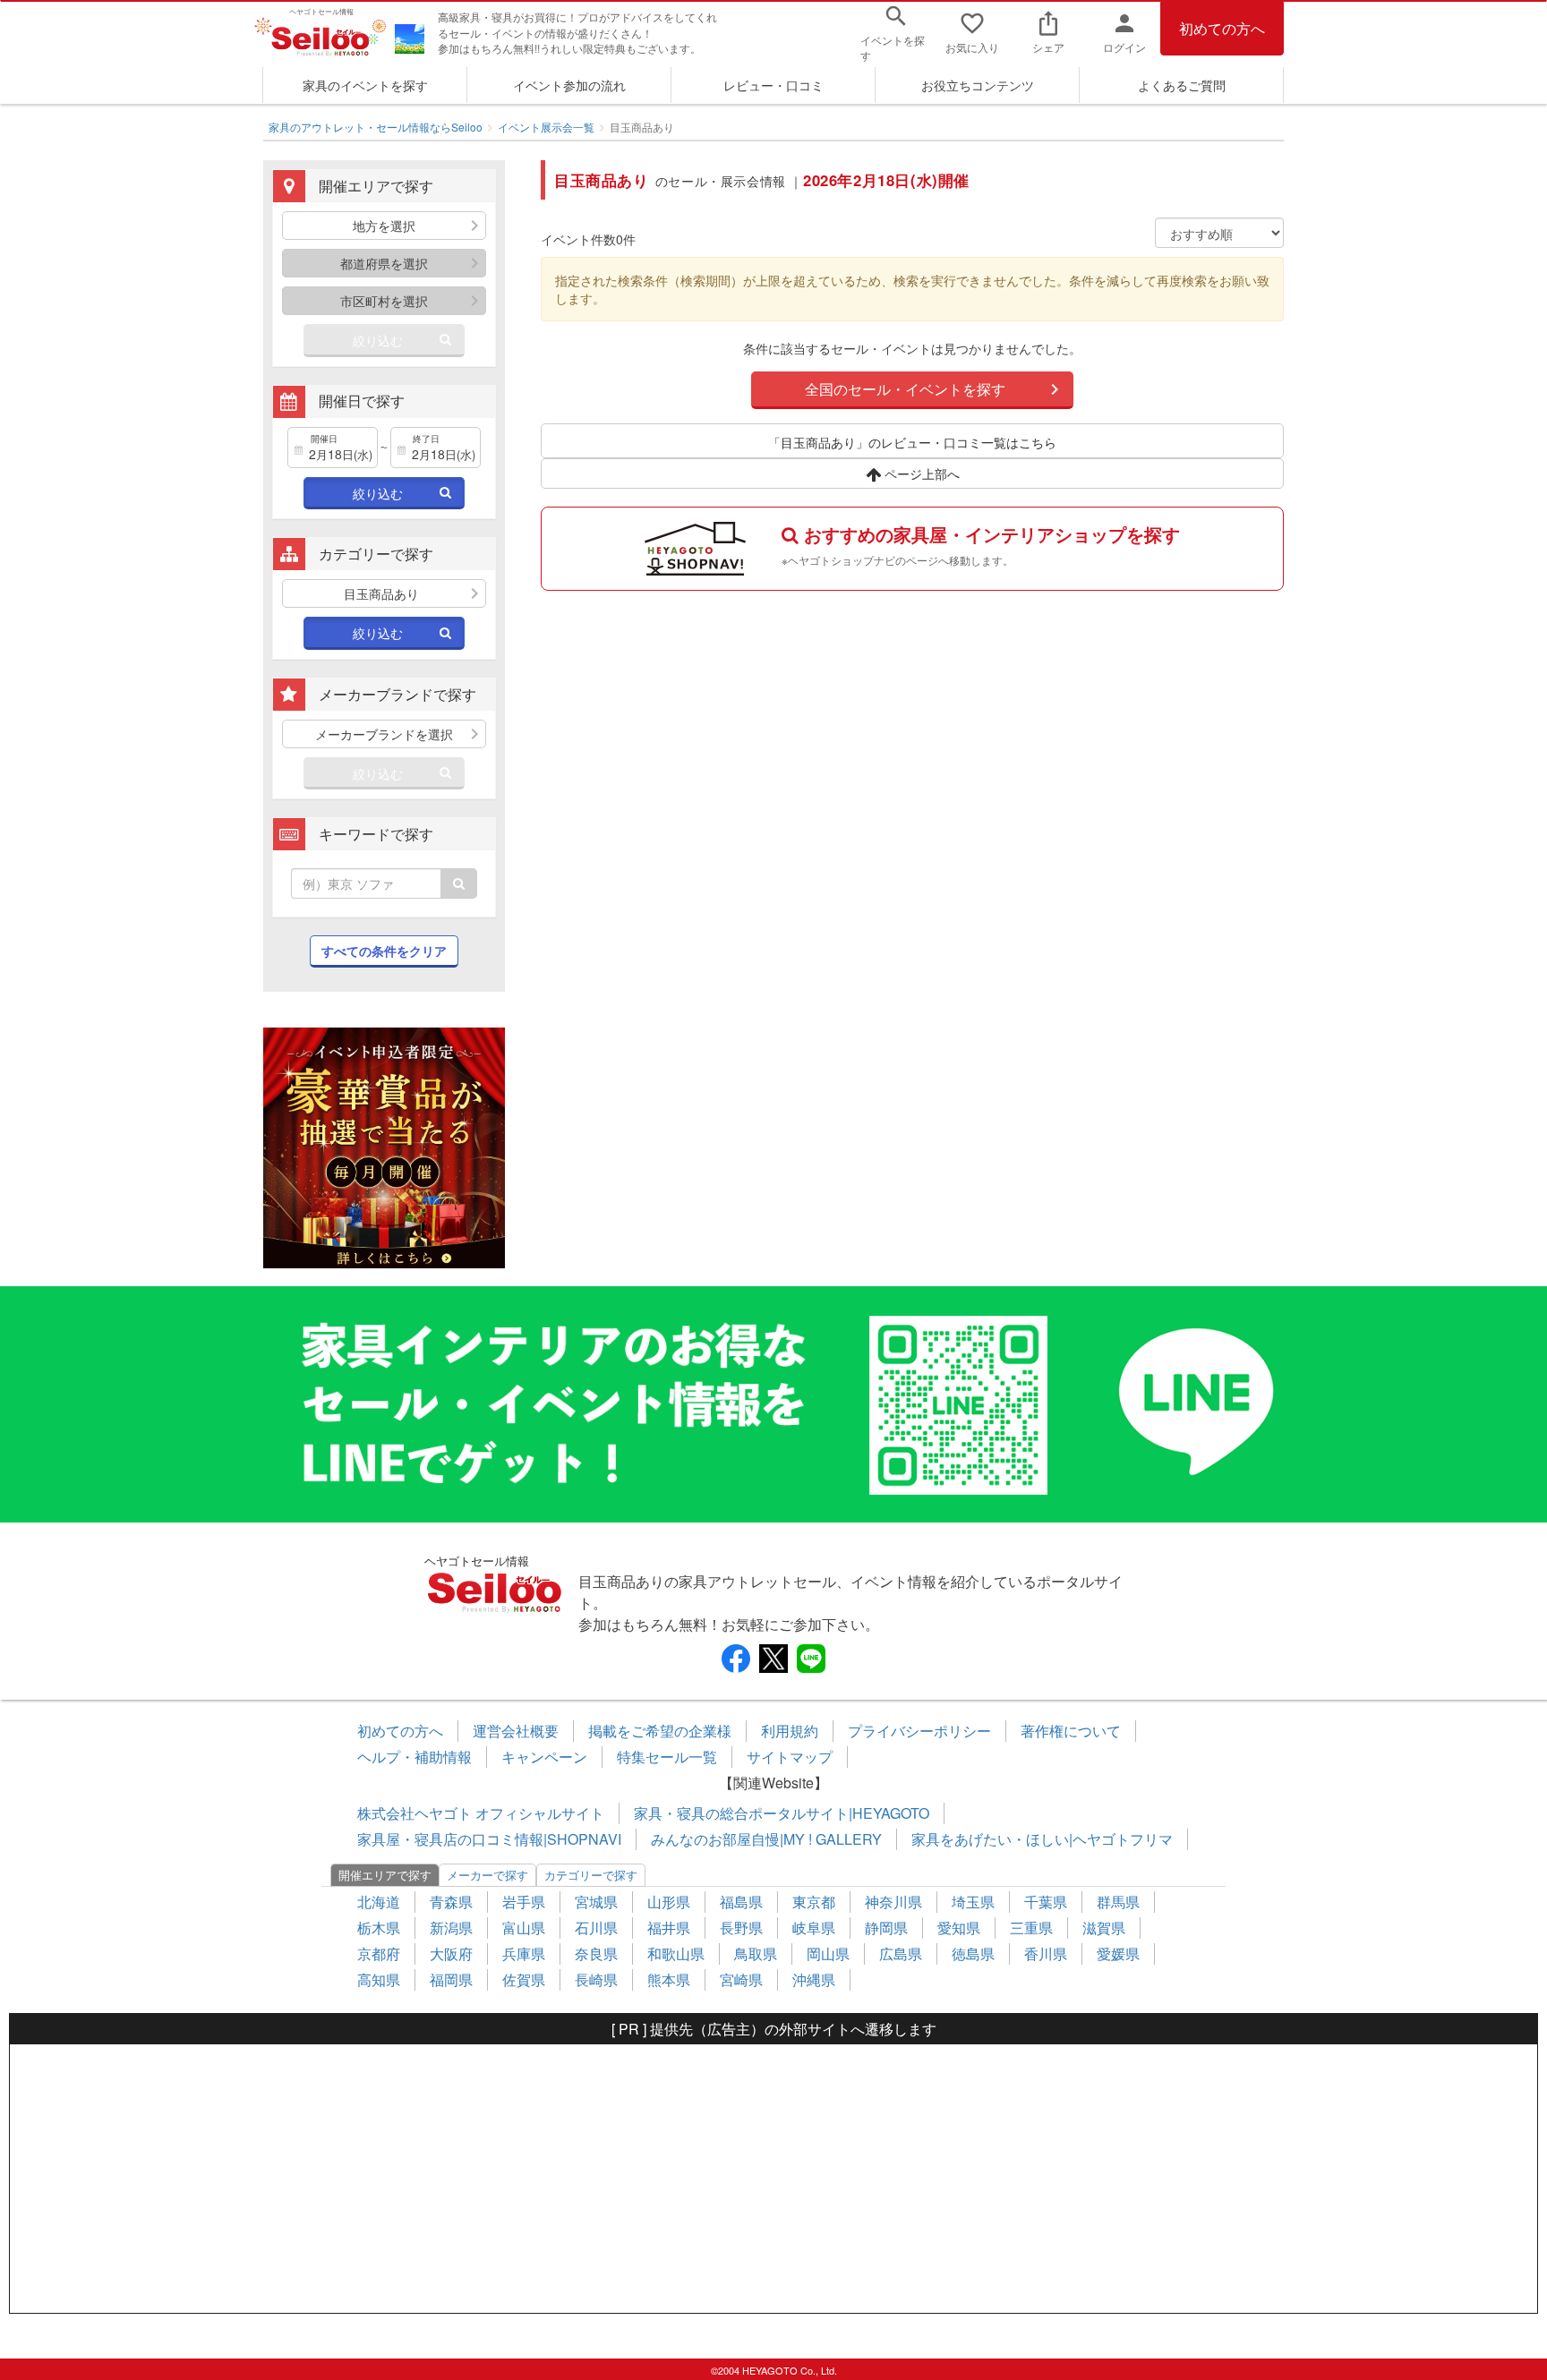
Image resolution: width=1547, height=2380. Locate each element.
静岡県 (886, 1928)
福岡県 (451, 1979)
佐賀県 (524, 1979)
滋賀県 (1104, 1928)
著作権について (1071, 1731)
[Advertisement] (773, 2179)
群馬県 (1118, 1902)
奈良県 (596, 1953)
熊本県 (669, 1979)
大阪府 (451, 1953)
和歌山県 (676, 1953)
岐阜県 (814, 1928)
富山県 (524, 1928)
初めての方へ (1222, 28)
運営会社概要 (516, 1731)
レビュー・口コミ (773, 85)
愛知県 (959, 1928)
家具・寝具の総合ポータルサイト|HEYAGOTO (782, 1813)
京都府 (379, 1953)
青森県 (451, 1902)
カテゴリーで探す (591, 1875)
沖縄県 (814, 1979)
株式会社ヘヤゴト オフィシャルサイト (481, 1813)
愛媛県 (1118, 1953)
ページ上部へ (920, 473)
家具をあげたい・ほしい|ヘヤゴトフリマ (1042, 1839)
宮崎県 (741, 1979)
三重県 (1031, 1928)
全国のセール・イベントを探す (905, 389)
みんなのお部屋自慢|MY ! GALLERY (766, 1839)
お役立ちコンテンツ (978, 85)
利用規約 (790, 1731)
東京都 (814, 1902)
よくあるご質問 (1182, 85)
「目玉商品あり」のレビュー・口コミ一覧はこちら (912, 442)
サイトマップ (790, 1757)
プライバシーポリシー (919, 1731)
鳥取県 (756, 1953)
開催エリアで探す (385, 1875)
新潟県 (451, 1928)
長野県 (741, 1928)
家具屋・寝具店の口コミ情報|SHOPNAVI (489, 1839)
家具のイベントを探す (365, 85)
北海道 (379, 1902)
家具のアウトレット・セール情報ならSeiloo (376, 127)
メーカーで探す (487, 1875)
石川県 (596, 1928)
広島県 (901, 1953)
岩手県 (524, 1902)
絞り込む (378, 340)
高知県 (379, 1979)
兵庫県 (524, 1953)
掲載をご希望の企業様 (660, 1731)
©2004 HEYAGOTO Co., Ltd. (774, 2370)
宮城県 (596, 1902)
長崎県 (596, 1979)
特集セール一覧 (667, 1757)
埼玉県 (973, 1902)
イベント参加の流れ (569, 85)
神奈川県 (893, 1902)
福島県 (741, 1902)
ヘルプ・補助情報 (415, 1757)
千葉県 (1046, 1902)
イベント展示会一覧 (546, 127)
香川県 (1046, 1953)
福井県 (669, 1928)
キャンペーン (544, 1757)
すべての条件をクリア (384, 951)
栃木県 (379, 1928)
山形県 (669, 1902)
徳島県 (973, 1953)
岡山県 (828, 1953)
